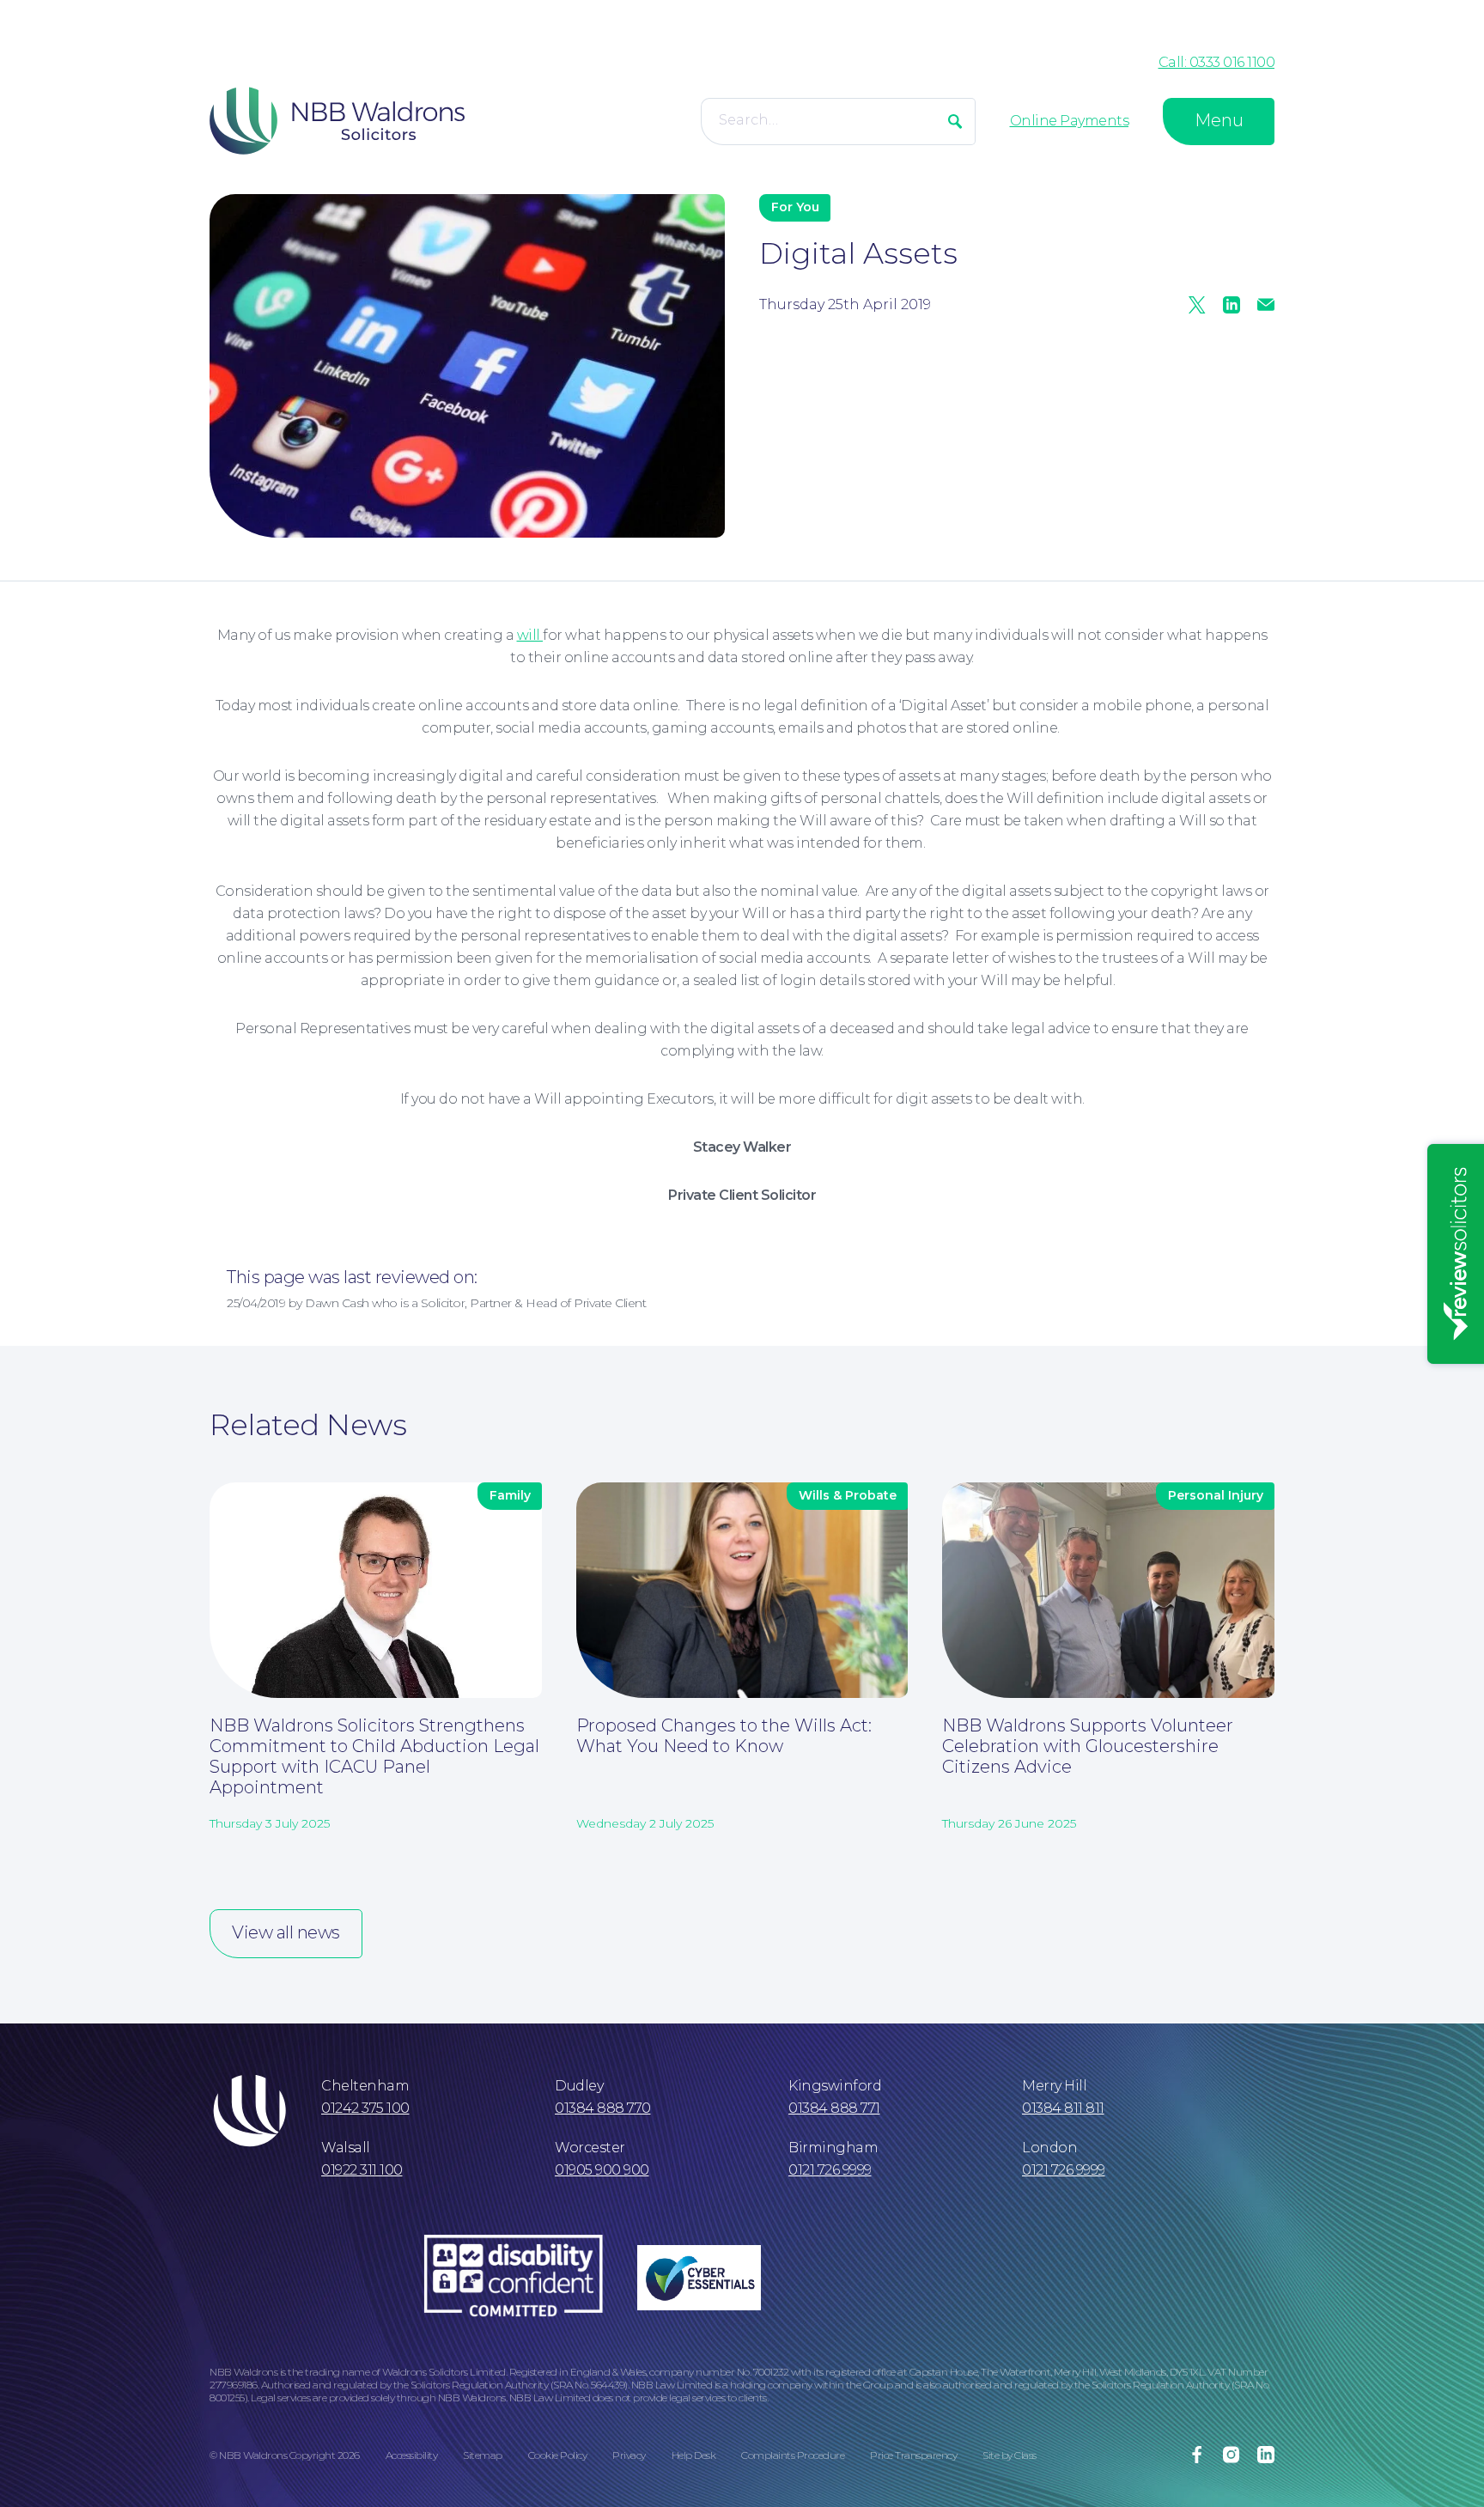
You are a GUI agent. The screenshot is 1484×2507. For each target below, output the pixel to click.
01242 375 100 (365, 2108)
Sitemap (483, 2455)
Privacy (629, 2455)
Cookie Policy (558, 2455)
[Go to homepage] (337, 121)
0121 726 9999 (830, 2170)
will (530, 635)
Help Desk (694, 2455)
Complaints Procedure (793, 2455)
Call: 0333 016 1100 (1217, 62)
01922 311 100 (362, 2170)
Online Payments (1070, 121)
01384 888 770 (603, 2108)
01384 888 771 (834, 2108)
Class (1025, 2455)
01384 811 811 (1063, 2108)
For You (795, 207)
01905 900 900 (602, 2170)
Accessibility (412, 2455)
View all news (286, 1932)
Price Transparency (913, 2455)
